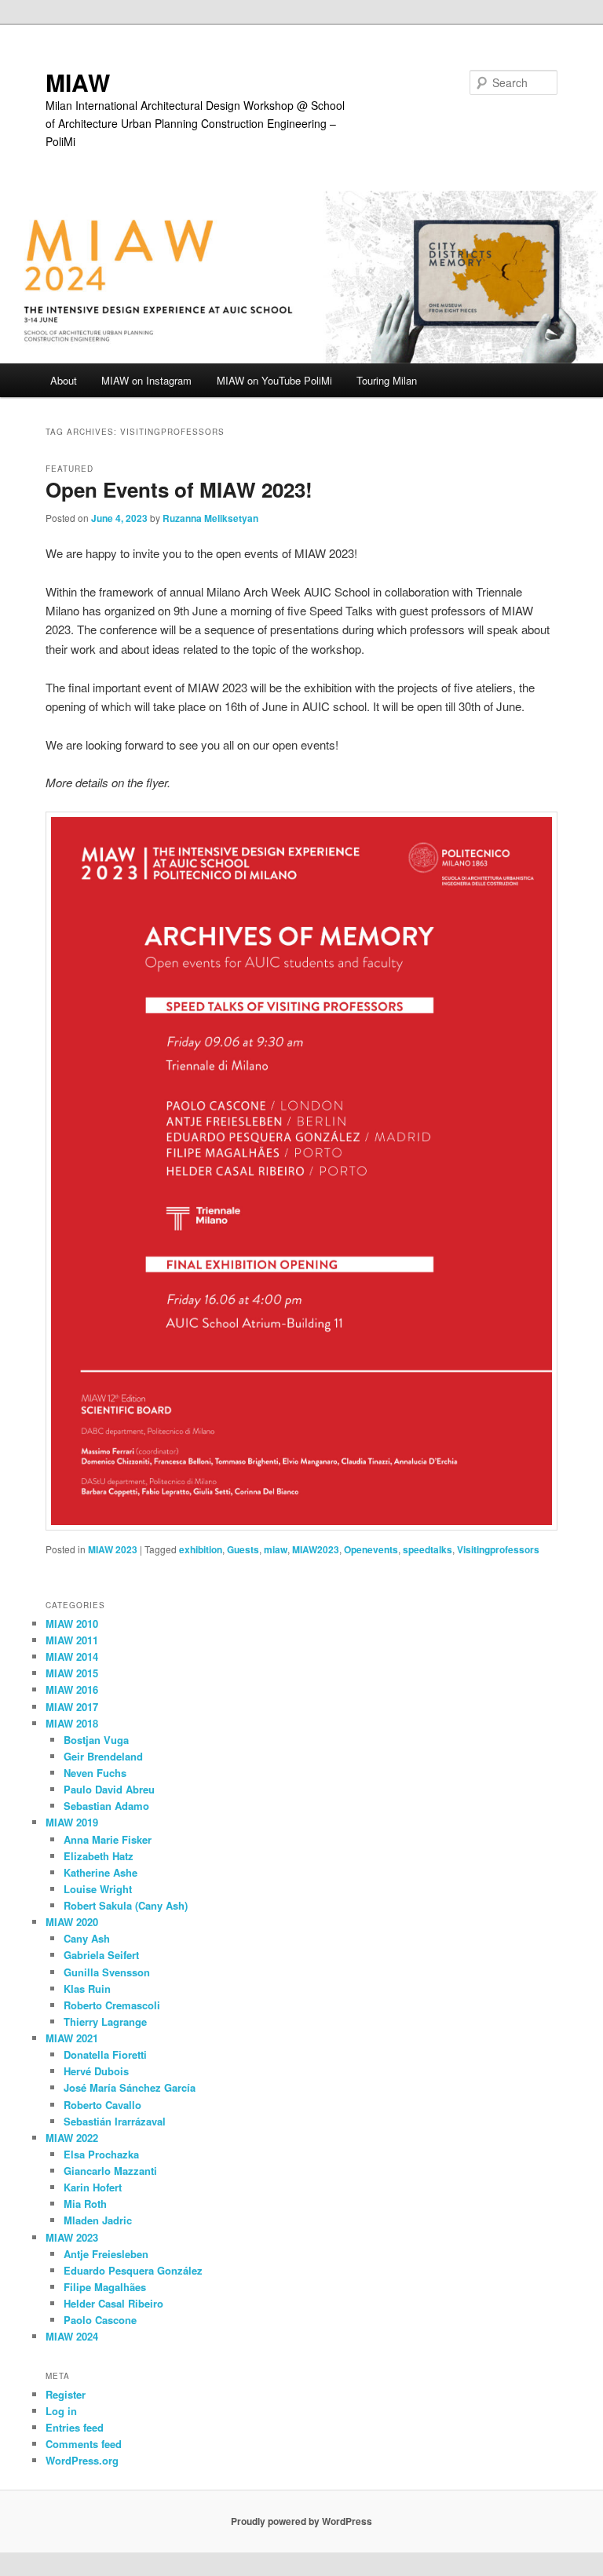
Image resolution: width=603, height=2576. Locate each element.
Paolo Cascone (100, 2320)
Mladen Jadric (98, 2220)
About (64, 380)
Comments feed (84, 2444)
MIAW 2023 (113, 1549)
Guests (243, 1549)
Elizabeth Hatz (99, 1856)
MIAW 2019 (72, 1822)
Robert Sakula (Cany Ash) (126, 1905)
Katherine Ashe (100, 1872)
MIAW (78, 82)
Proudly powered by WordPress (301, 2521)
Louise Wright (98, 1889)
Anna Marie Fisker (108, 1839)
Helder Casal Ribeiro (113, 2303)
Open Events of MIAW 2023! (179, 489)
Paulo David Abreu (109, 1789)
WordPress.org (82, 2460)
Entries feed (75, 2427)
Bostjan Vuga (96, 1740)
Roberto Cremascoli (112, 2005)
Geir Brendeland (103, 1756)
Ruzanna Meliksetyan (210, 518)
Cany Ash (87, 1938)
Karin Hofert (93, 2187)
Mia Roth (85, 2204)
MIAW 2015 (72, 1673)
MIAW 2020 (72, 1922)
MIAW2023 (316, 1549)
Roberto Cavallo (102, 2105)
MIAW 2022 (72, 2138)
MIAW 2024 (72, 2336)
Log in (61, 2411)
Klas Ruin (87, 1989)
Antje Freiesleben (106, 2254)
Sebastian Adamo (106, 1806)
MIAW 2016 (72, 1689)
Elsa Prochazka (101, 2154)
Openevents (371, 1549)
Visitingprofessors (498, 1549)
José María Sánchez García (130, 2087)
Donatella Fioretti (105, 2054)
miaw (276, 1549)
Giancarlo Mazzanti (110, 2171)
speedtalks (428, 1549)
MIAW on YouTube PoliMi (274, 380)
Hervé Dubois (96, 2071)
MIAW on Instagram (146, 380)
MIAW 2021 (72, 2038)
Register (66, 2394)
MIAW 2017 (72, 1707)
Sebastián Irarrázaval (115, 2121)
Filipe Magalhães (105, 2287)
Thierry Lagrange (105, 2021)
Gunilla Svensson (107, 1972)
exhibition (201, 1549)
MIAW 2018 (72, 1723)
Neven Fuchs (95, 1773)
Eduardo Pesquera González (133, 2270)
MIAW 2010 (72, 1624)
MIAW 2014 (72, 1657)
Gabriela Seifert (101, 1955)
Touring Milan (387, 380)
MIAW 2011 (72, 1640)
